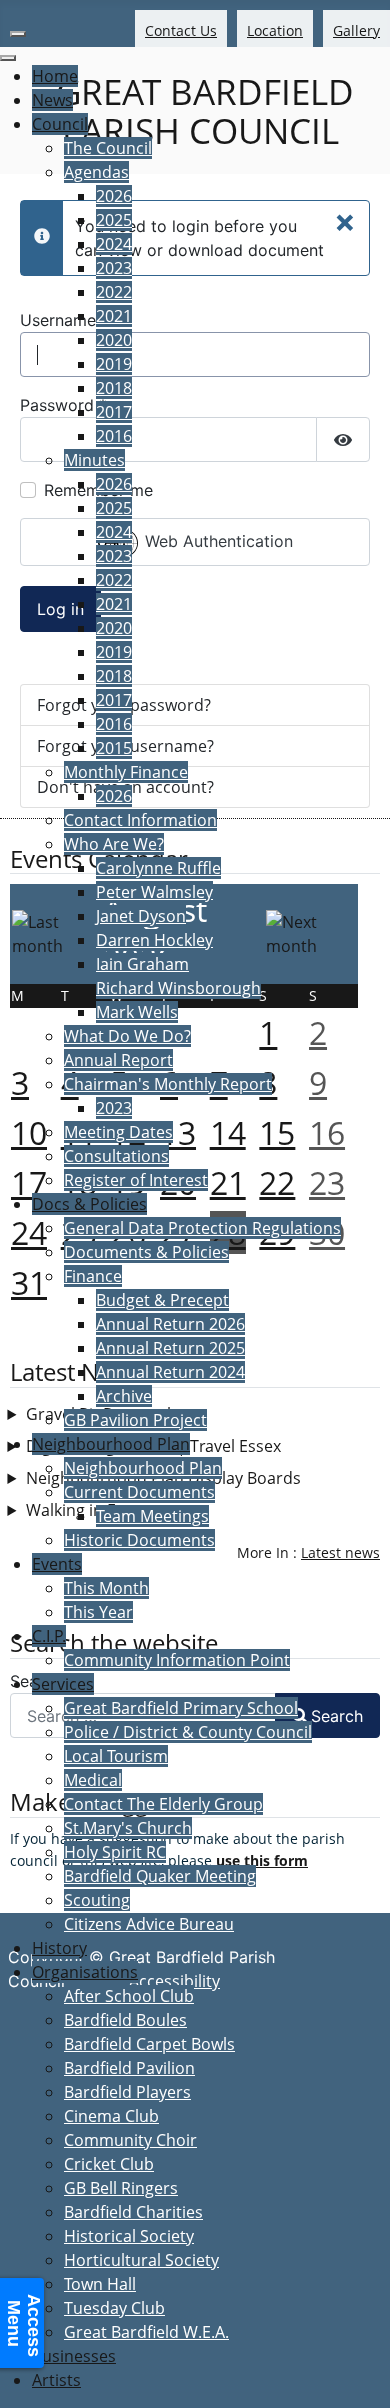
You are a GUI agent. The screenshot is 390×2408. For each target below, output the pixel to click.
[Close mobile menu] (8, 58)
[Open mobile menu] (18, 34)
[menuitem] (55, 76)
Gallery (356, 30)
